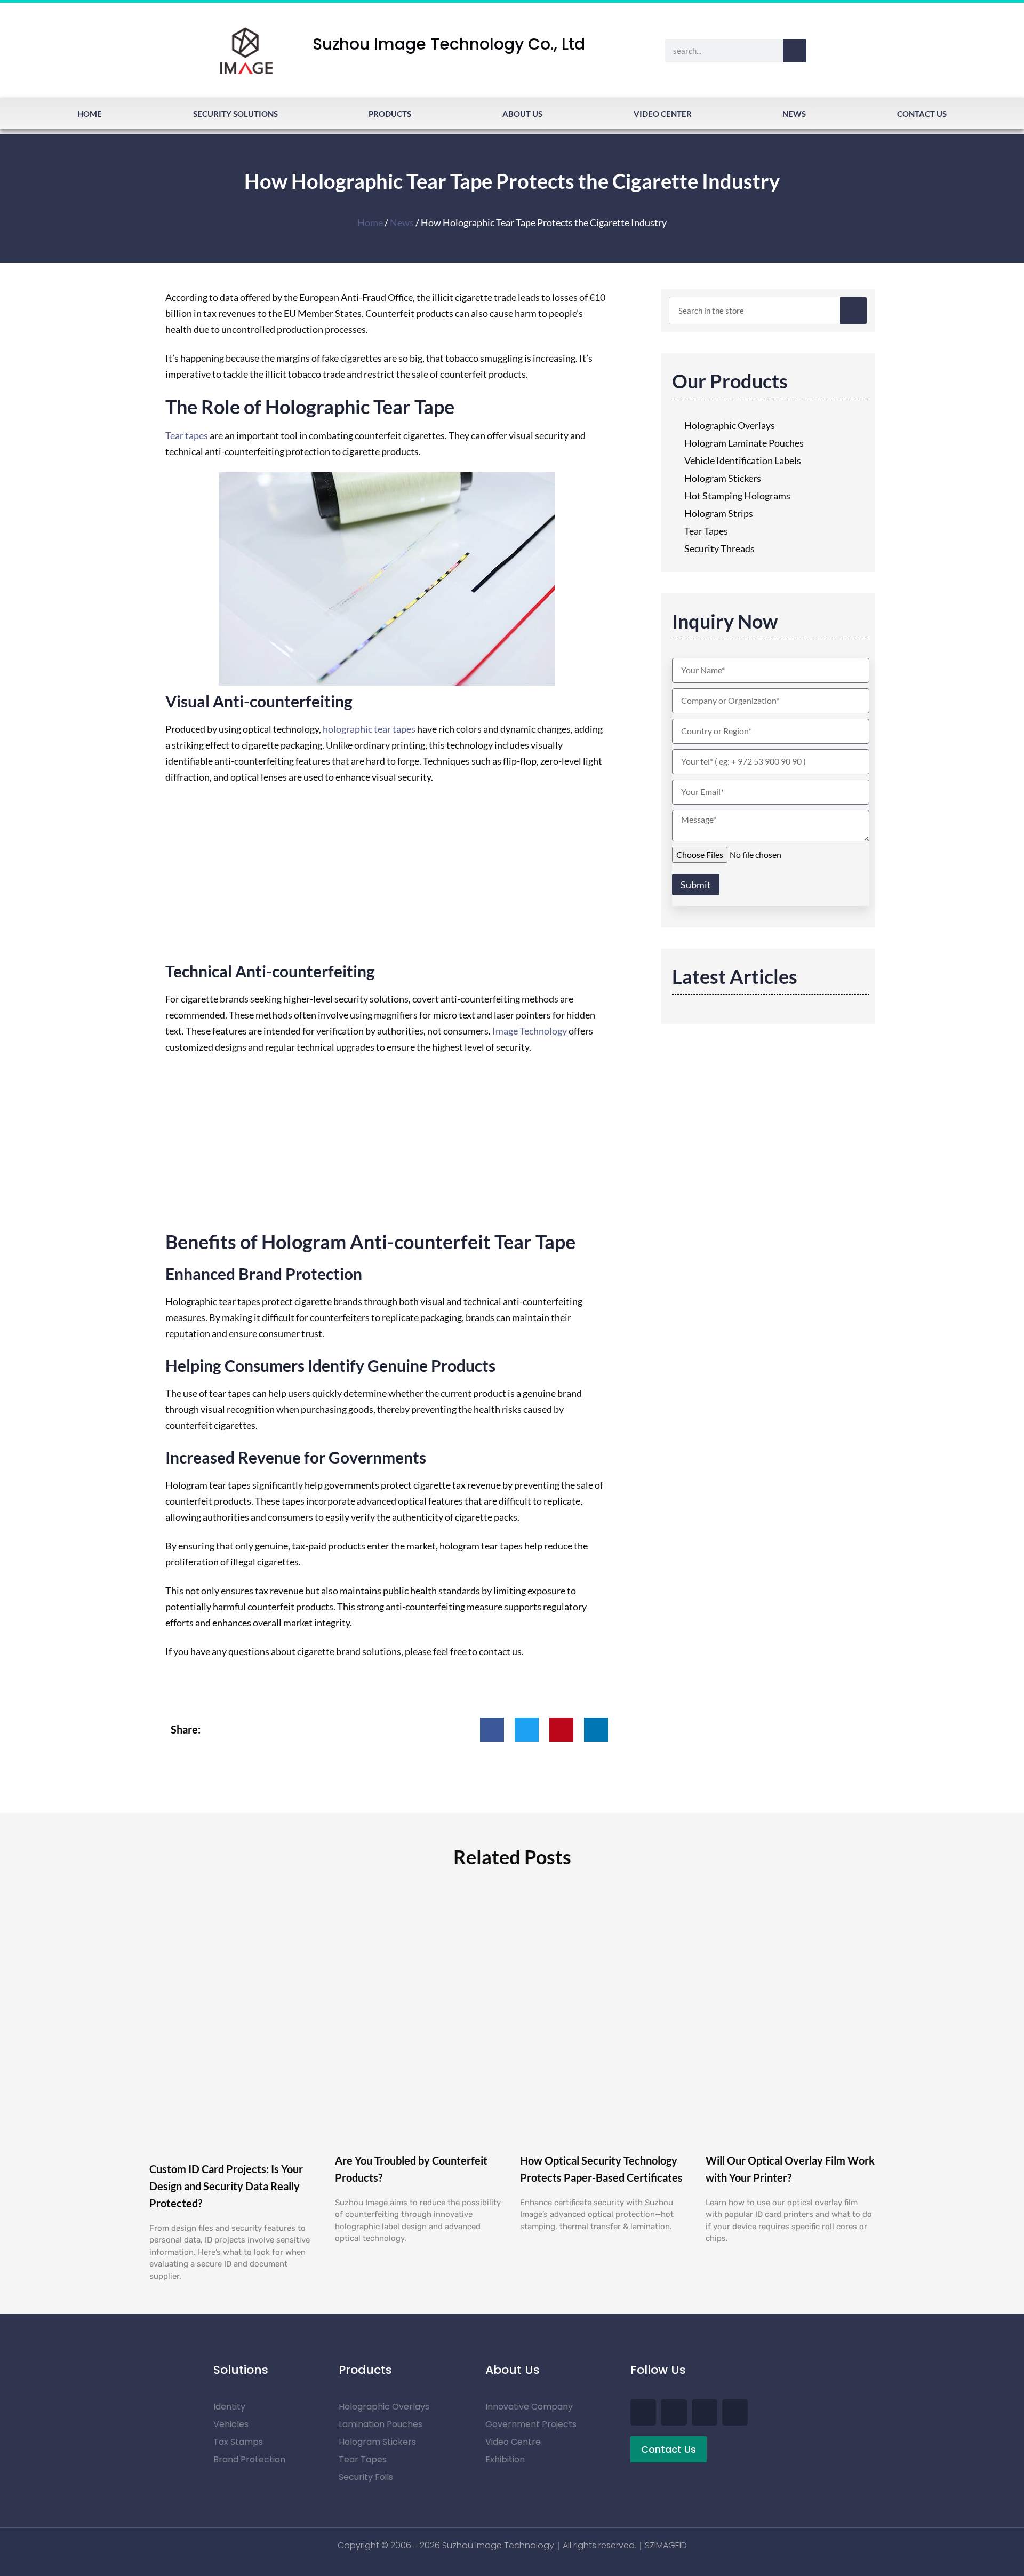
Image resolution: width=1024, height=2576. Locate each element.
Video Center (663, 114)
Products (390, 114)
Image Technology (530, 1031)
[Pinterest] (705, 2412)
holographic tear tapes (369, 729)
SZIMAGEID (666, 2545)
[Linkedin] (735, 2412)
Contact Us (922, 114)
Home (90, 114)
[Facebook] (643, 2412)
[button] (492, 1730)
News (794, 114)
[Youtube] (674, 2412)
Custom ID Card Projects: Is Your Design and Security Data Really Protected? (226, 2186)
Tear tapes (187, 435)
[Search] (795, 51)
